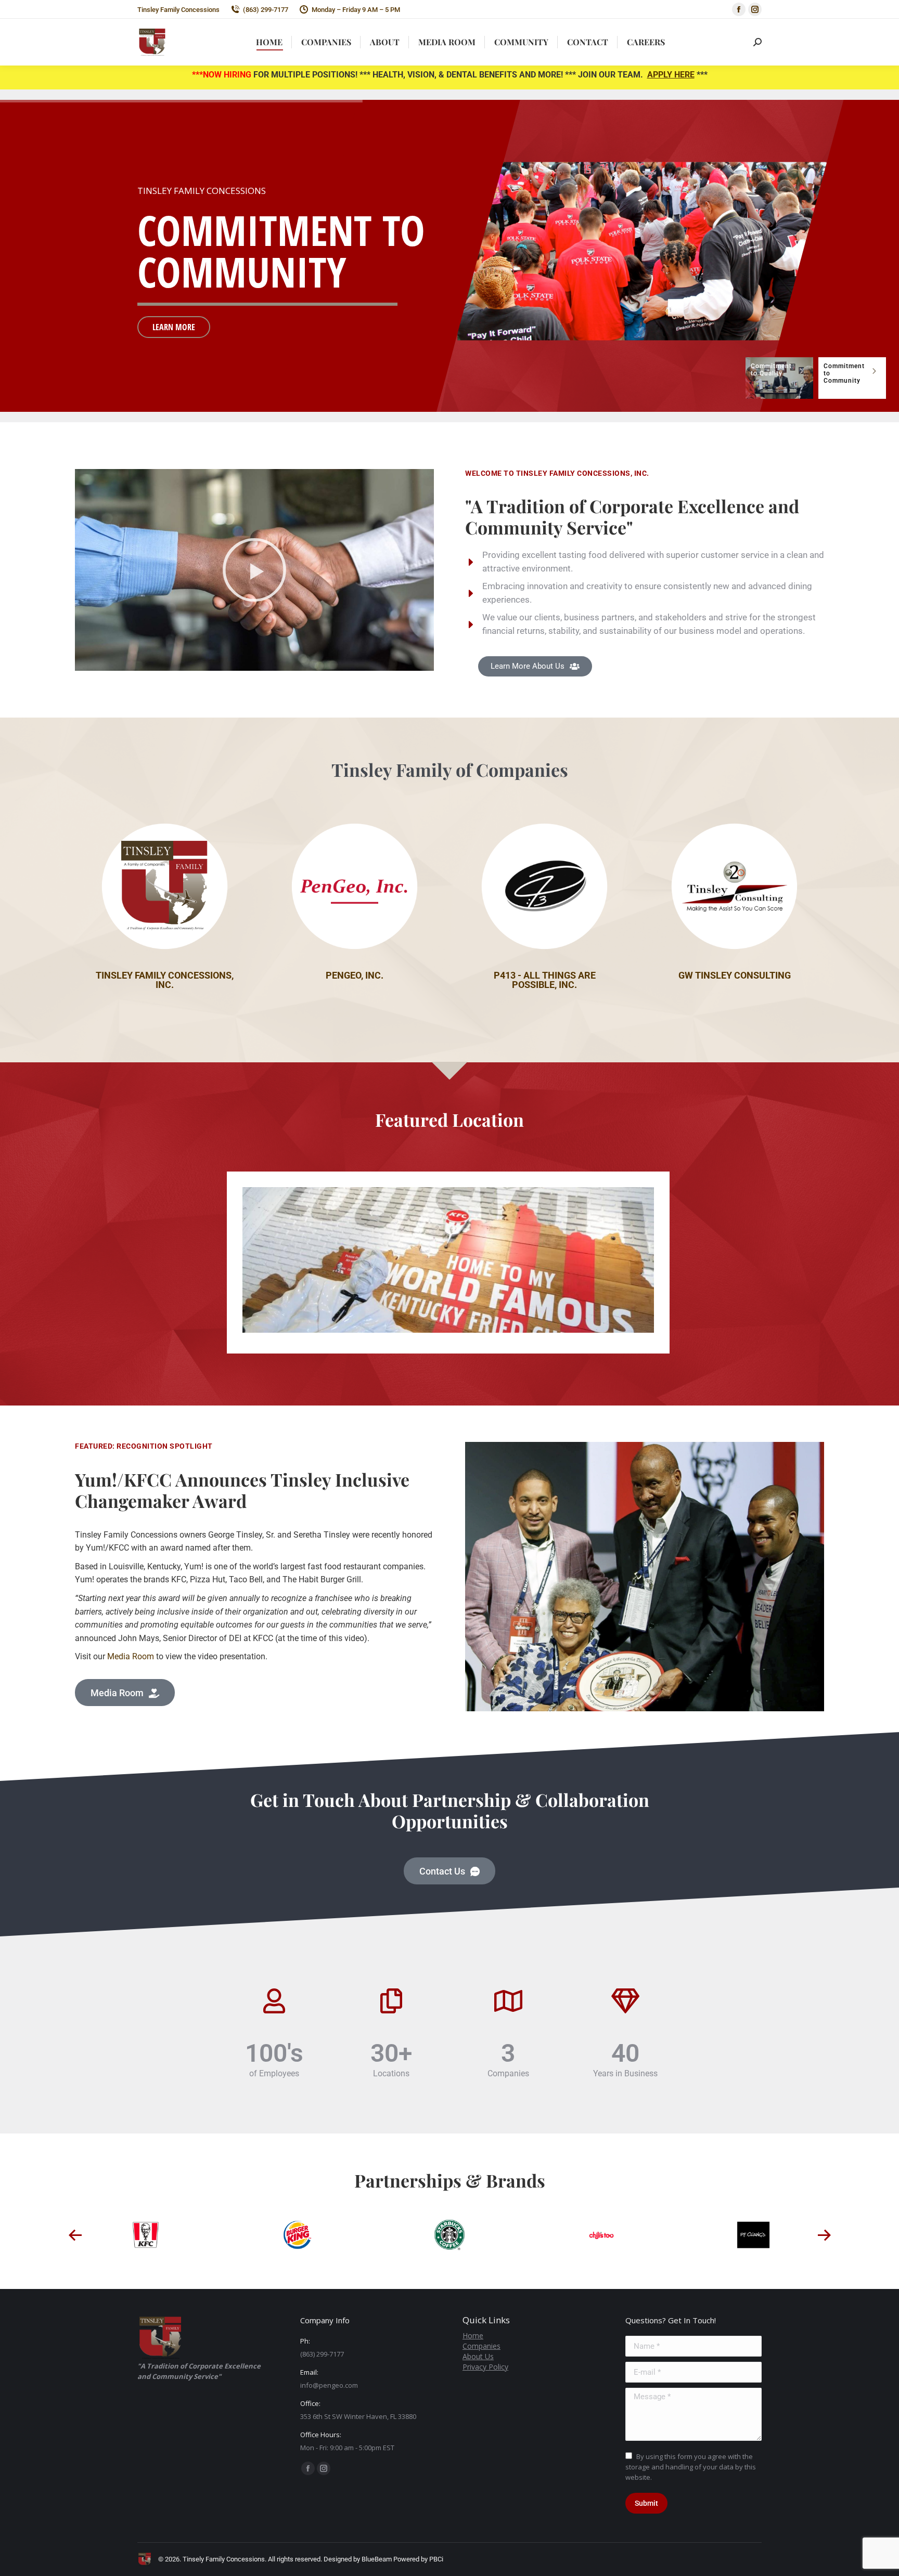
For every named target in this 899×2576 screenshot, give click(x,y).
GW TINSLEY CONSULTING (735, 975)
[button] (254, 570)
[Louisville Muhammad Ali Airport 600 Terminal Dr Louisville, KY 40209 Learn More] (448, 1260)
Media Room (131, 1656)
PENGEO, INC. (355, 975)
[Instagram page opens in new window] (755, 9)
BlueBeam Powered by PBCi (402, 2559)
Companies (481, 2346)
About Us (478, 2356)
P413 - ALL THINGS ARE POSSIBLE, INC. (545, 980)
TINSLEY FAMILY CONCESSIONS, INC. (165, 980)
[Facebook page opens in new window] (739, 9)
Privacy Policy (485, 2367)
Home (473, 2336)
